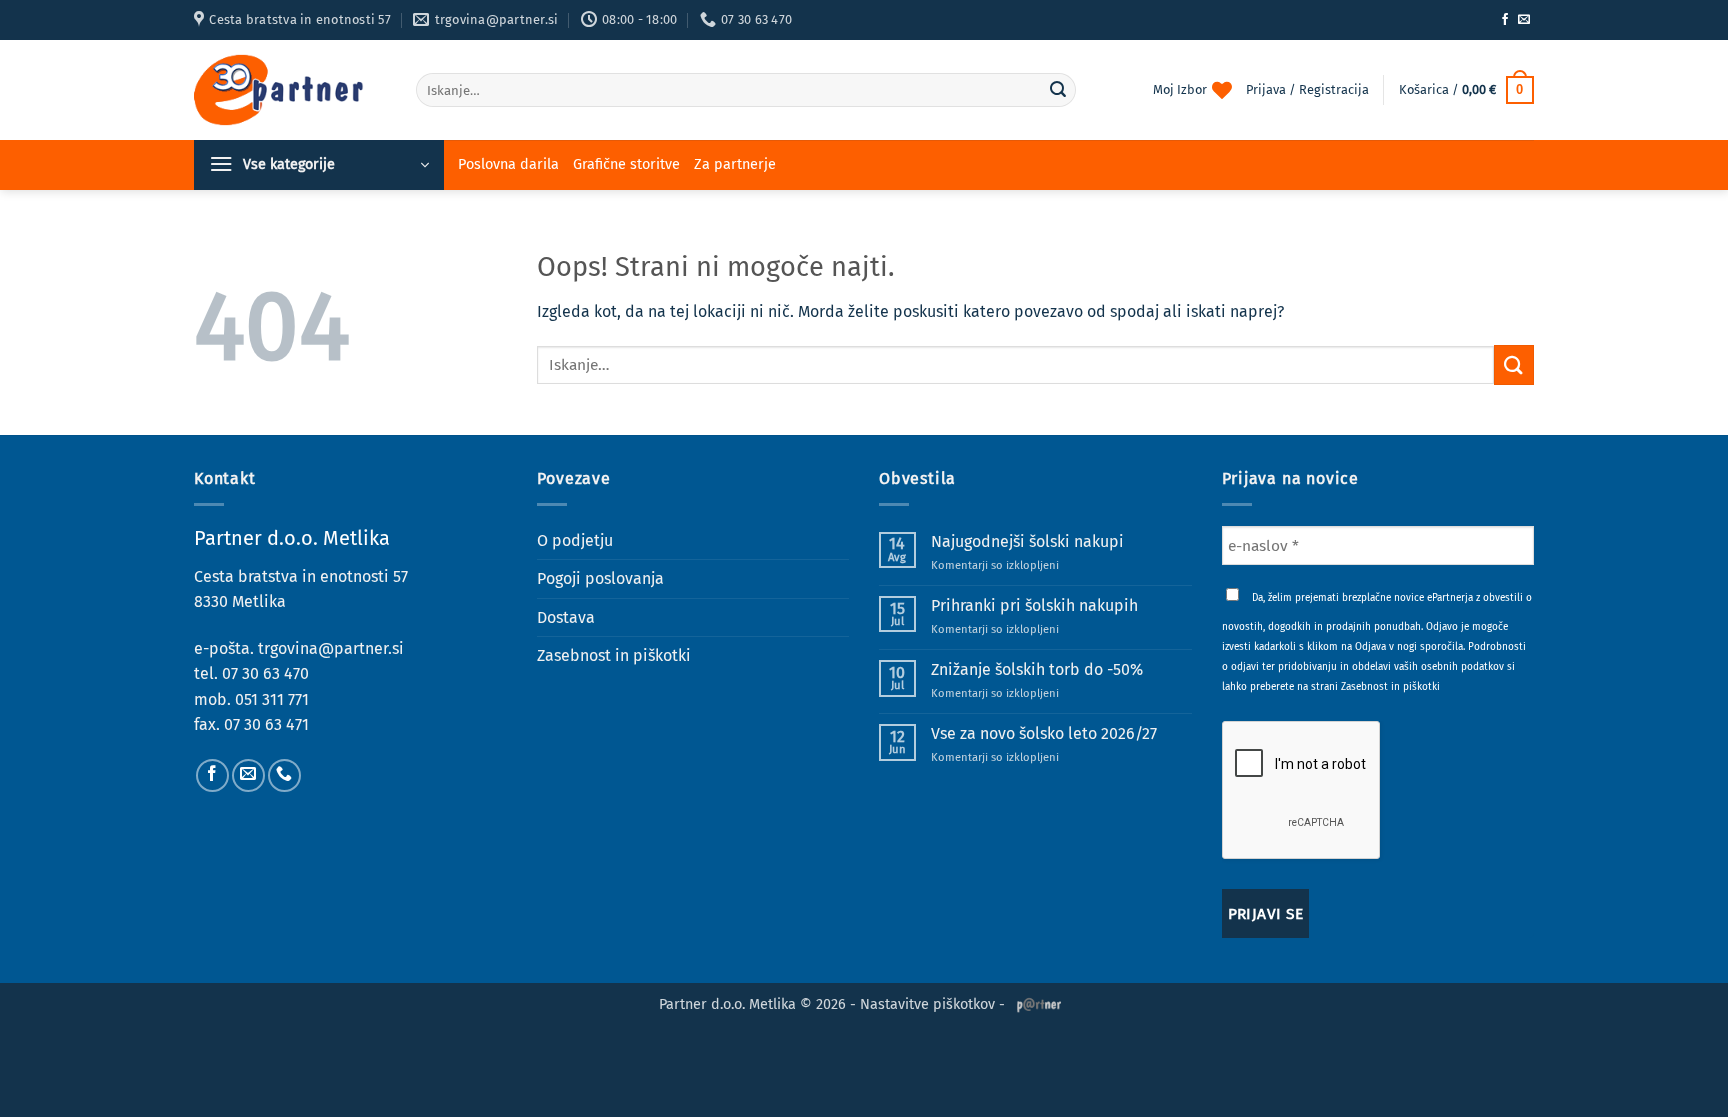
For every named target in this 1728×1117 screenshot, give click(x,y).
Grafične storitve (626, 164)
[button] (1466, 90)
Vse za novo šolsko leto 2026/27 (1044, 733)
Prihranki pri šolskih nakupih (1034, 605)
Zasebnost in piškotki (614, 655)
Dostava (566, 617)
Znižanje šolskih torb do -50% (1037, 669)
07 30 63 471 (266, 724)
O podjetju (575, 540)
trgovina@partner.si (331, 648)
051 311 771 (272, 699)
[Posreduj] (1058, 90)
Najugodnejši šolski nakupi (1027, 541)
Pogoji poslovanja (600, 578)
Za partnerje (735, 164)
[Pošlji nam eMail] (1524, 20)
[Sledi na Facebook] (1505, 20)
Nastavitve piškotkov (927, 1004)
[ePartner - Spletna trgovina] (290, 90)
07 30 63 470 (265, 673)
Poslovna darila (508, 164)
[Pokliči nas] (284, 775)
